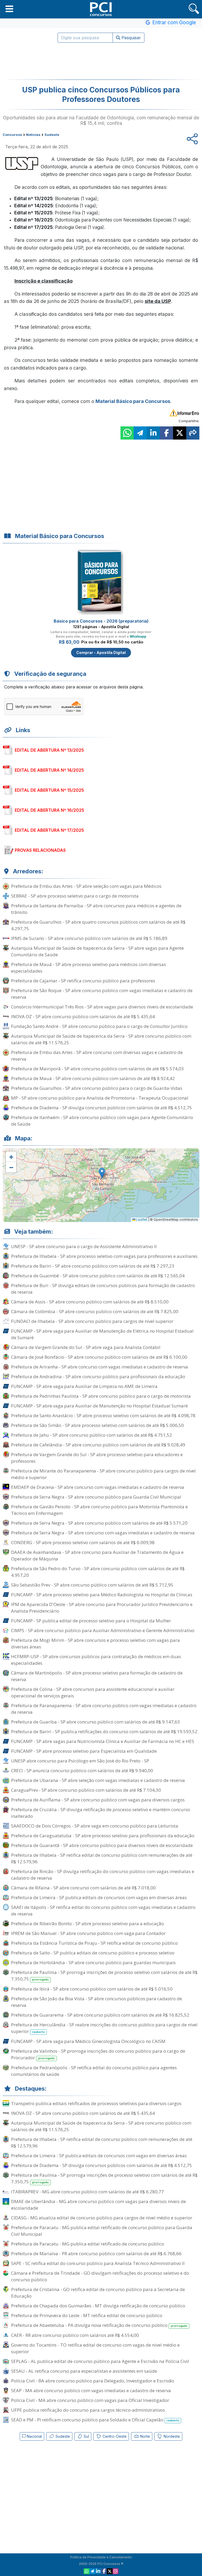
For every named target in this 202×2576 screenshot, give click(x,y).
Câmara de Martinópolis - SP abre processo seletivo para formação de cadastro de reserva (97, 1676)
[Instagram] (115, 2571)
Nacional (34, 2436)
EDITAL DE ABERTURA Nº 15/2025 (49, 790)
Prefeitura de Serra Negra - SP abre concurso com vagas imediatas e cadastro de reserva (103, 1533)
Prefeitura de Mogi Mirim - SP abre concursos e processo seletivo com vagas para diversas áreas (95, 1643)
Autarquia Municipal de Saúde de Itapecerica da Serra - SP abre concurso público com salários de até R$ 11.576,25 (101, 1039)
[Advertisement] (101, 61)
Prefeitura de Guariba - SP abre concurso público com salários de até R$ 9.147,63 (95, 1722)
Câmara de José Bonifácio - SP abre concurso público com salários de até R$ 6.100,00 (99, 1357)
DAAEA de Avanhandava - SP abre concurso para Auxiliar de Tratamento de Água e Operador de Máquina (97, 1555)
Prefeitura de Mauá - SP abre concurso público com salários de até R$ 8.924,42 (93, 1078)
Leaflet (141, 1220)
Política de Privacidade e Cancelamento (101, 2557)
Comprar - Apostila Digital (101, 652)
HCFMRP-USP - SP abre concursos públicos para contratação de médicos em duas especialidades (96, 1660)
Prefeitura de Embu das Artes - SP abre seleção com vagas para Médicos (86, 886)
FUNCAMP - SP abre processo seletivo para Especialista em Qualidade (84, 1751)
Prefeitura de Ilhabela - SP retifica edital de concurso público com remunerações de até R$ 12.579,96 (102, 1858)
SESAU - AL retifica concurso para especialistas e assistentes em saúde (84, 2371)
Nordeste (171, 2436)
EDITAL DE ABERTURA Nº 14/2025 (49, 770)
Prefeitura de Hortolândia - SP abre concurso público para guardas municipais (93, 1962)
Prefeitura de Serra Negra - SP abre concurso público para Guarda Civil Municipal (96, 1497)
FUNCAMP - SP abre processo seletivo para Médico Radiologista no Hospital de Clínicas (102, 1595)
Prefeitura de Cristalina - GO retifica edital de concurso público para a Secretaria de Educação (98, 2293)
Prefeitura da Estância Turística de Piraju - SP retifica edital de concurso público (94, 1943)
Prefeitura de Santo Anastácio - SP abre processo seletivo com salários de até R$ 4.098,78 (103, 1415)
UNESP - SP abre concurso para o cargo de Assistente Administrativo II (84, 1246)
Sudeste (62, 2436)
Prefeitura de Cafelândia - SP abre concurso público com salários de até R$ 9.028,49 (98, 1445)
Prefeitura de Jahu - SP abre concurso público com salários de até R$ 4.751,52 (92, 1435)
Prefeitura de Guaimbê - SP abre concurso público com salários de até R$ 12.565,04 (98, 1276)
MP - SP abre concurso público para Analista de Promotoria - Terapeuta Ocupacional (100, 1098)
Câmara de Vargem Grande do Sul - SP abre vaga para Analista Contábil (86, 1347)
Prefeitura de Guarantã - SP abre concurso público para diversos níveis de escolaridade (102, 1845)
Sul (86, 2436)
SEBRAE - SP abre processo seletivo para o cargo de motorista (75, 896)
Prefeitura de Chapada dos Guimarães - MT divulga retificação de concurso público (98, 2306)
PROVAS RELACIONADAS (40, 850)
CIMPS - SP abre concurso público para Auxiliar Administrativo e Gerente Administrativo (103, 1630)
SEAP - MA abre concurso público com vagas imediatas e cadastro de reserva (91, 2390)
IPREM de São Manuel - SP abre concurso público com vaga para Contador (88, 1933)
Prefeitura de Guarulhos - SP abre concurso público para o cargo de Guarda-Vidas (97, 1088)
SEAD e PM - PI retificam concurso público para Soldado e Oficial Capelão (95, 2420)
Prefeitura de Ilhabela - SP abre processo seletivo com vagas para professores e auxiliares (104, 1256)
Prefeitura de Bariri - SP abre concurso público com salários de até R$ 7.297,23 (93, 1266)
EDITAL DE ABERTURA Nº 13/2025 (49, 750)
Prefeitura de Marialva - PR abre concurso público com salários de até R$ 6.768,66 (96, 2254)
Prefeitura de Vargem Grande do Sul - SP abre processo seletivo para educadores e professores (97, 1458)
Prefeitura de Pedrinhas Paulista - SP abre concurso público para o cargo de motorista (101, 1396)
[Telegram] (92, 2571)
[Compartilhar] (193, 433)
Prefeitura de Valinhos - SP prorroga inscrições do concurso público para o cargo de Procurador (98, 2054)
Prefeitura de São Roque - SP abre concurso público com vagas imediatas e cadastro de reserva (102, 994)
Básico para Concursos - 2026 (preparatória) (101, 621)
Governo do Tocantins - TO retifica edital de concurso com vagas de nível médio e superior (95, 2348)
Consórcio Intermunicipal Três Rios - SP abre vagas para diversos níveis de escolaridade (102, 1007)
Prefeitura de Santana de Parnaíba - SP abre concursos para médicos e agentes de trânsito (96, 909)
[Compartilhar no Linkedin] (153, 433)
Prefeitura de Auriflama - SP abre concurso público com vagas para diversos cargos (98, 1800)
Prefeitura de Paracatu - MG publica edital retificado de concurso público (88, 2244)
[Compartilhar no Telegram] (140, 433)
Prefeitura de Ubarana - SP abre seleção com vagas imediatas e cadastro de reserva (98, 1780)
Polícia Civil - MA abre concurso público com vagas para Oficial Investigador (90, 2400)
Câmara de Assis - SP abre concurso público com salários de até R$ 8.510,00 (90, 1302)
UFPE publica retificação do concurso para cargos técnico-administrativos (88, 2410)
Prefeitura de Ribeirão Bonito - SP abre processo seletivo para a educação (87, 1924)
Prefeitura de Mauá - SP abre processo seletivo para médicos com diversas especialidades (89, 968)
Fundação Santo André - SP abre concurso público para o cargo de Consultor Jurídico (99, 1026)
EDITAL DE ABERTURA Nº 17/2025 (49, 830)
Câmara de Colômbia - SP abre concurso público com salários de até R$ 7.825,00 (95, 1311)
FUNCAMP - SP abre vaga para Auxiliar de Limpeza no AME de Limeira (84, 1386)
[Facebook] (104, 2571)
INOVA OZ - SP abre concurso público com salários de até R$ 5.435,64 (83, 1016)
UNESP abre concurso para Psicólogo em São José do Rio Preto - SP (80, 1761)
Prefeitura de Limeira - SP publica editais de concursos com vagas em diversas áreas (99, 1897)
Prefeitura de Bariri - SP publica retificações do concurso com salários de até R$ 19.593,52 (104, 1732)
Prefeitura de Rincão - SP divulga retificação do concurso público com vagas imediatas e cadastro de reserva (103, 1875)
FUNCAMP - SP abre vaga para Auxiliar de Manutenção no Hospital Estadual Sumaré (99, 1406)
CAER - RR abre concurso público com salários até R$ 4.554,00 (75, 2335)
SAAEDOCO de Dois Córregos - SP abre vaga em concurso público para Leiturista (95, 1826)
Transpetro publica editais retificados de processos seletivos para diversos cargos (96, 2103)
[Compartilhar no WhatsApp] (127, 433)
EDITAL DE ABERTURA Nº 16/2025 (49, 810)
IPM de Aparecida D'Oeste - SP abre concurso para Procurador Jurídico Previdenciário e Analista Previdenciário (102, 1608)
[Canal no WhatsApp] (87, 2571)
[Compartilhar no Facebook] (166, 433)
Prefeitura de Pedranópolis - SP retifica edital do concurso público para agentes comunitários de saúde (94, 2071)
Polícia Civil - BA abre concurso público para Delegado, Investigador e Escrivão (93, 2381)
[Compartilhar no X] (180, 433)
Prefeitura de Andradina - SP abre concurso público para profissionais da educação (98, 1376)
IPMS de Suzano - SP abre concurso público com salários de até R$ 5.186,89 (89, 938)
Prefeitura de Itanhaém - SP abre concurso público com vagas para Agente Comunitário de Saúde (102, 1121)
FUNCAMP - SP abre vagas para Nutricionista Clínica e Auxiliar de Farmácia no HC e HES (103, 1741)
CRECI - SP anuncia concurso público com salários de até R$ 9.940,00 (82, 1770)
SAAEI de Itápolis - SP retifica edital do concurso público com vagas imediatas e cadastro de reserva (103, 1910)
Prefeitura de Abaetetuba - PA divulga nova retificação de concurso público (99, 2325)
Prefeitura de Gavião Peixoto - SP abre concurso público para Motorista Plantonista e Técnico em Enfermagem (99, 1510)
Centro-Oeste (114, 2436)
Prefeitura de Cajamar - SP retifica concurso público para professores (83, 981)
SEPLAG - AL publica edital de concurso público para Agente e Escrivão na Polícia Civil (100, 2361)
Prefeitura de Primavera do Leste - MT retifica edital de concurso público (87, 2315)
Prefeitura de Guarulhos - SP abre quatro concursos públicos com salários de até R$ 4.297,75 (98, 925)
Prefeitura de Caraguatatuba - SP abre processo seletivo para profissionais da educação (103, 1836)
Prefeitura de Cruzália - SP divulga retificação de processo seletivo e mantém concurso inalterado (101, 1813)
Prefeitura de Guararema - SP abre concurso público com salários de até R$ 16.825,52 (100, 2015)
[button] (9, 9)
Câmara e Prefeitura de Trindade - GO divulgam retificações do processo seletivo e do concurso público (100, 2276)
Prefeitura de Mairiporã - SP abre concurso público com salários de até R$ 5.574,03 (97, 1069)
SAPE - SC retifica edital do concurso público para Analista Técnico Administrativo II (98, 2263)
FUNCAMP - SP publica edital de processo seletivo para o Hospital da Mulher (91, 1621)
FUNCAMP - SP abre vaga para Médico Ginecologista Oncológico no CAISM (88, 2041)
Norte (145, 2436)
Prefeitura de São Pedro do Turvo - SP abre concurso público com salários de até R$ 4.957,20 (98, 1572)
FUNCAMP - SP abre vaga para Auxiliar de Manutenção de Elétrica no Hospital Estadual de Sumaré (102, 1334)
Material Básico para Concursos (133, 401)
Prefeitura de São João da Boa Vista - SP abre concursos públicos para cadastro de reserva (97, 2002)
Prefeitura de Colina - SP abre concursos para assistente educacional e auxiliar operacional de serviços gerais (93, 1692)
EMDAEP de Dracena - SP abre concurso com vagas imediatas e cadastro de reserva (98, 1487)
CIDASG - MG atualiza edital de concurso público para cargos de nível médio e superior (102, 2218)
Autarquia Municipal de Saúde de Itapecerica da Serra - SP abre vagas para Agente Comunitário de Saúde (97, 951)
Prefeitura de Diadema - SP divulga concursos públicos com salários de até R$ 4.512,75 (102, 1108)
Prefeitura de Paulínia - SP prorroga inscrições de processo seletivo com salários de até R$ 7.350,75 (104, 1976)
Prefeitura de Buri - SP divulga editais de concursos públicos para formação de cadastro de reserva (103, 1289)
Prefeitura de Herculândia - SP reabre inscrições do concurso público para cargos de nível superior (104, 2028)
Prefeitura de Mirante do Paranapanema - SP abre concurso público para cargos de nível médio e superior (103, 1474)
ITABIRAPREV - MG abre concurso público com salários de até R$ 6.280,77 (87, 2192)
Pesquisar (131, 38)
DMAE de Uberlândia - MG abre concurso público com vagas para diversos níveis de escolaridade (99, 2205)
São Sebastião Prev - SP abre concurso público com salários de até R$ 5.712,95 (92, 1585)
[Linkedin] (98, 2571)
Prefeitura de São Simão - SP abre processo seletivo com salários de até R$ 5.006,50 (97, 1425)
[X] (110, 2571)
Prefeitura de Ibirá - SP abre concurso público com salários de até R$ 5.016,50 (92, 1989)
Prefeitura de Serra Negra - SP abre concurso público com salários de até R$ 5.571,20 (99, 1523)
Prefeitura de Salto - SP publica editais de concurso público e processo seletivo (93, 1953)
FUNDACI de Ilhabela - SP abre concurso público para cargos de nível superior (92, 1321)
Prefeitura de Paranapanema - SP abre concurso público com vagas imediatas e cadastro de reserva (104, 1709)
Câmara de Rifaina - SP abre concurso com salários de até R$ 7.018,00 (83, 1888)
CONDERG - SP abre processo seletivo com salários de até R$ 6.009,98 (83, 1542)
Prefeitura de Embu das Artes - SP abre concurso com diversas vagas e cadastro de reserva (97, 1056)
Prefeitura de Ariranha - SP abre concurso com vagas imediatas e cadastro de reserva (100, 1367)
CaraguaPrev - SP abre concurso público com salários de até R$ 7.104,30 (86, 1790)
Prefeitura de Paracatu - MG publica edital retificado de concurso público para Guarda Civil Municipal (102, 2231)
